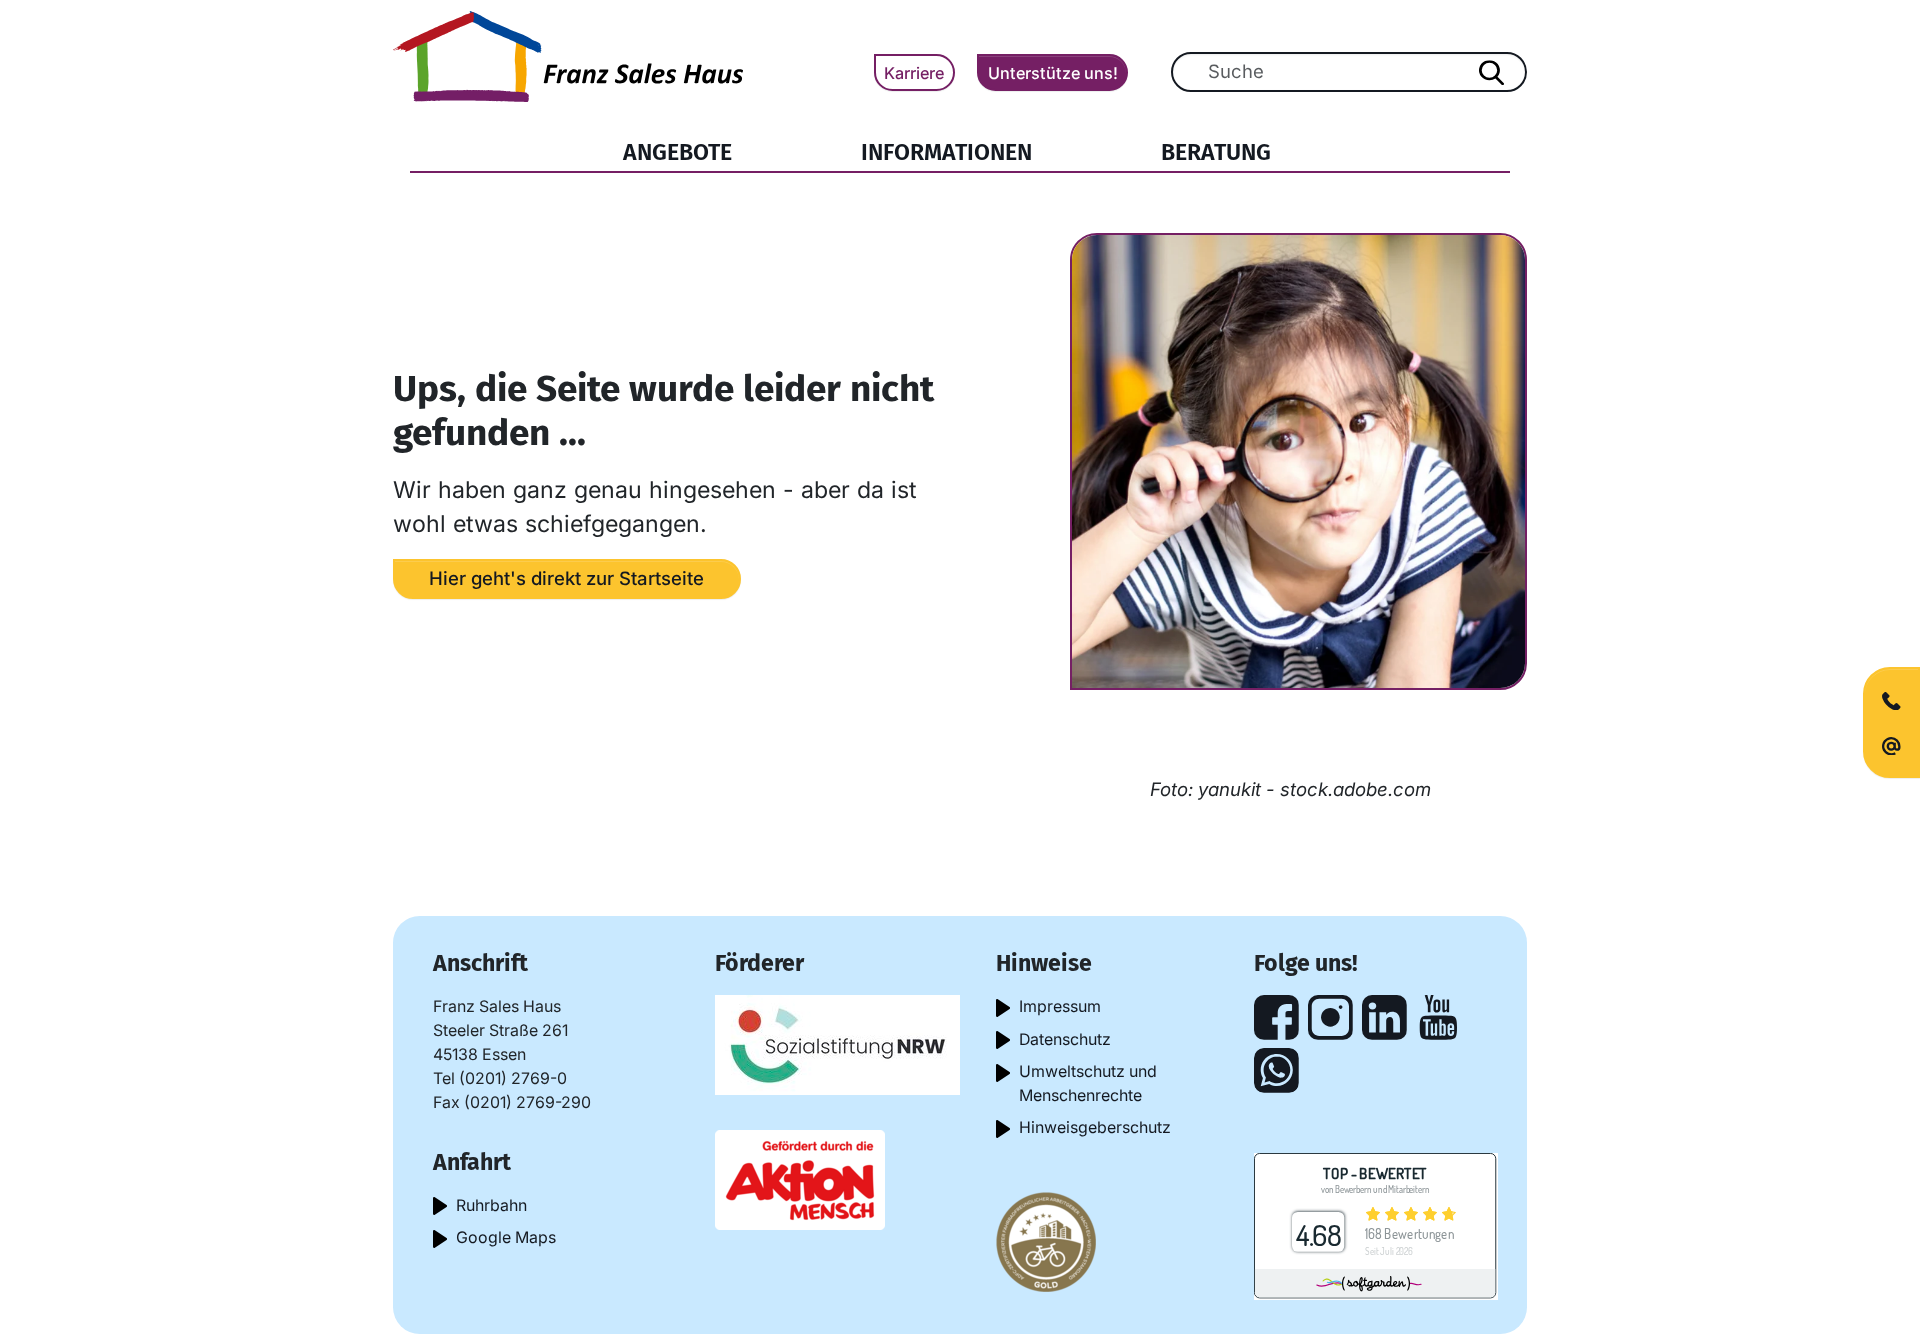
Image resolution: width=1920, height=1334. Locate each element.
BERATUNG (1216, 152)
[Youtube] (1438, 1017)
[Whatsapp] (1276, 1070)
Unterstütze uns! (1053, 73)
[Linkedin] (1384, 1017)
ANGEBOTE (677, 152)
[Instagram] (1330, 1017)
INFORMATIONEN (946, 152)
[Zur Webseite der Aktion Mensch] (800, 1178)
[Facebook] (1276, 1017)
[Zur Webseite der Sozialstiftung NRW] (837, 1043)
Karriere (914, 73)
